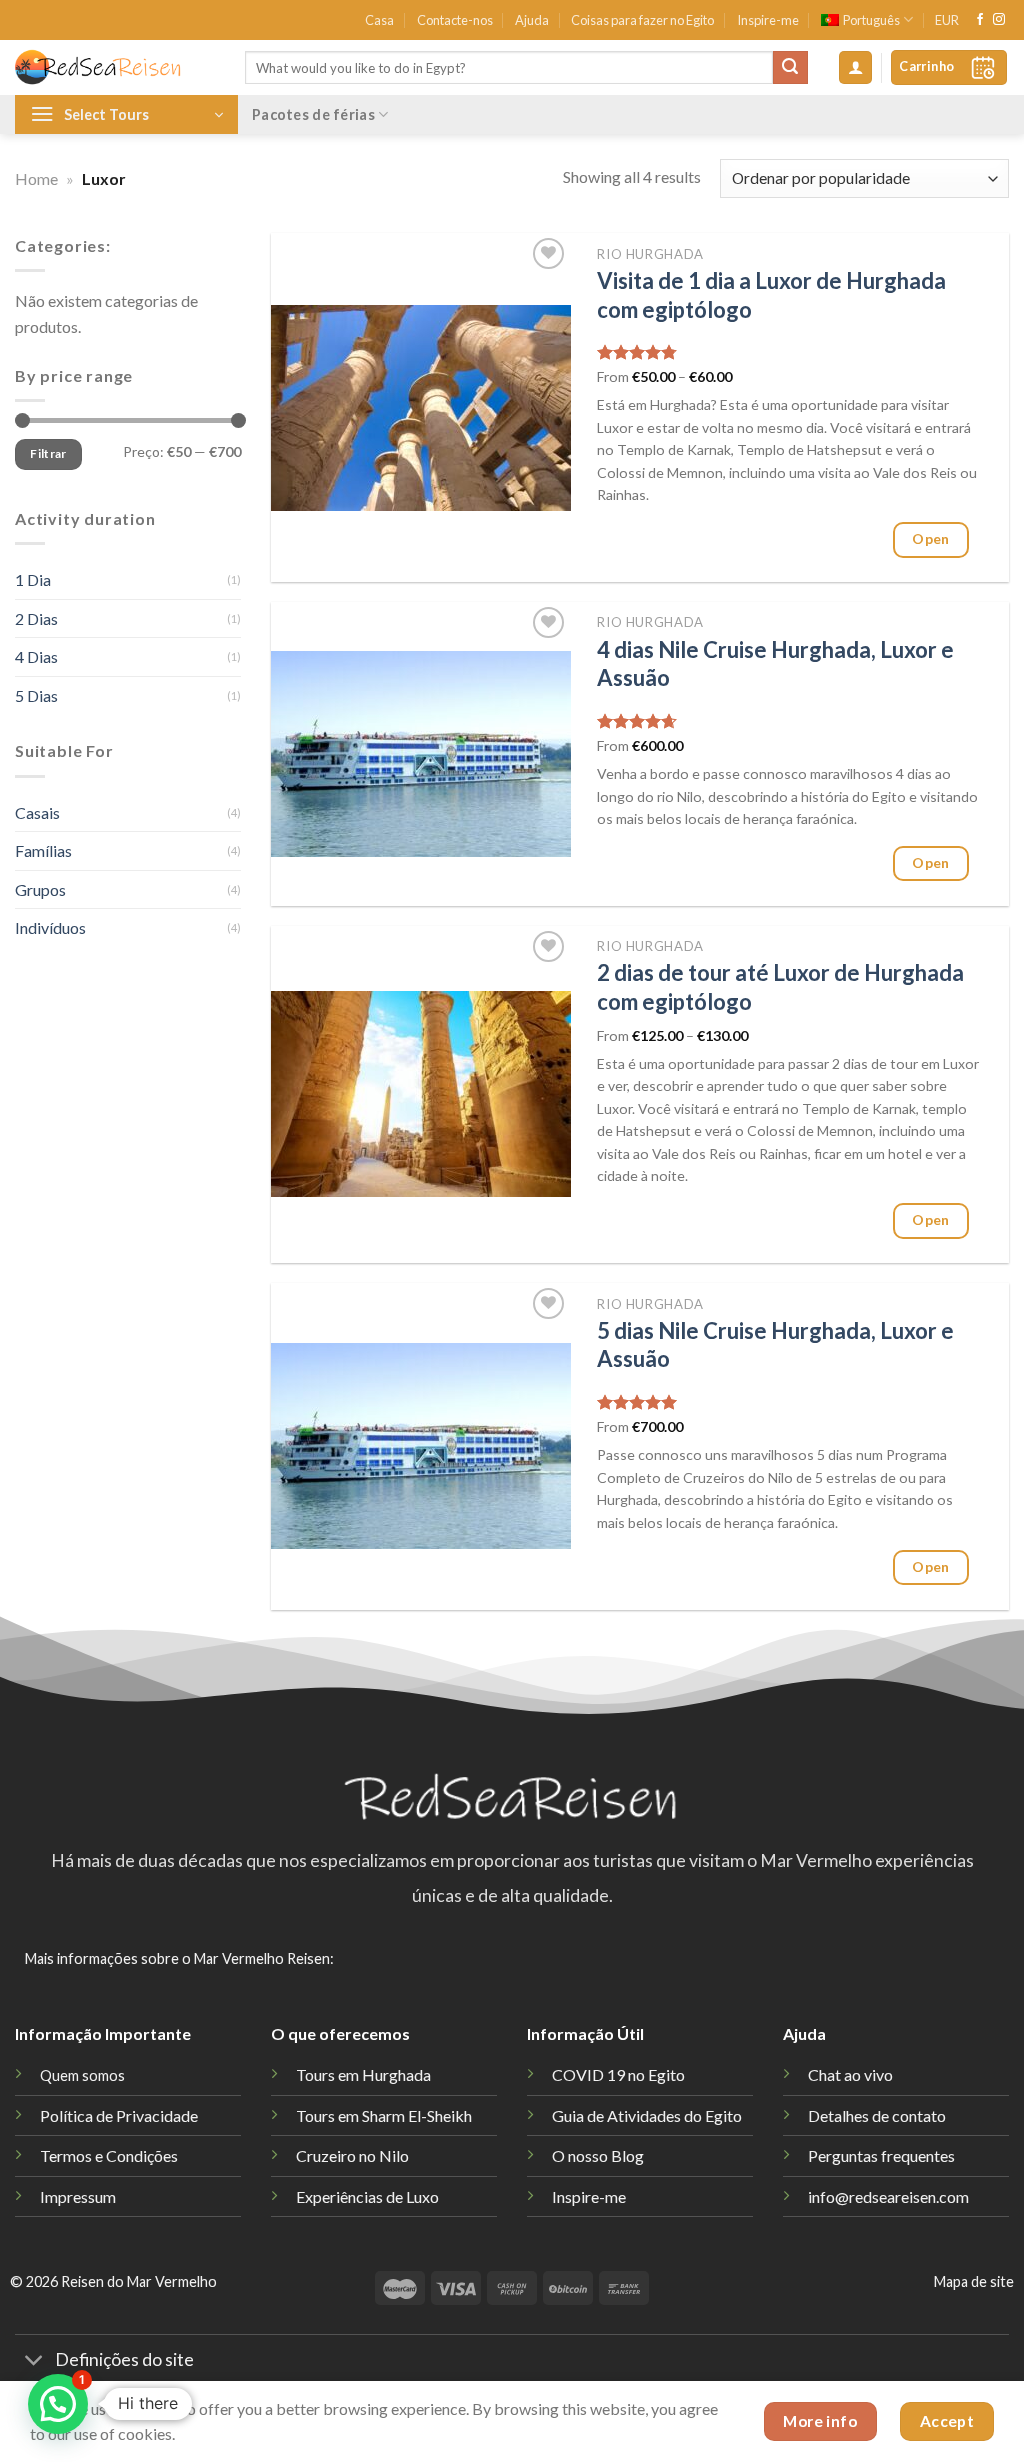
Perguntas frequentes (881, 2155)
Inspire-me (768, 20)
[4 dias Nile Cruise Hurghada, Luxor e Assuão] (421, 754)
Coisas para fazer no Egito (642, 20)
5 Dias (36, 695)
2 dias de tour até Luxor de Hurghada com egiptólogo (780, 987)
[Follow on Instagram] (999, 20)
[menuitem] (867, 20)
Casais (37, 812)
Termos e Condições (109, 2155)
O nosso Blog (598, 2155)
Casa (379, 20)
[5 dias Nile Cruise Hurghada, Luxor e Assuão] (421, 1446)
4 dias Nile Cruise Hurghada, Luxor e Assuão (775, 664)
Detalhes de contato (877, 2115)
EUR (947, 20)
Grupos (40, 889)
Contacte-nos (455, 20)
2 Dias (36, 618)
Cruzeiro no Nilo (352, 2155)
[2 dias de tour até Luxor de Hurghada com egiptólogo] (421, 1094)
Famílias (43, 850)
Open (931, 538)
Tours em (384, 2115)
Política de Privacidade (119, 2115)
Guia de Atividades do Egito (647, 2115)
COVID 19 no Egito (618, 2074)
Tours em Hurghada (363, 2074)
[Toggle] (34, 2361)
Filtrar (48, 454)
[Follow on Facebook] (980, 20)
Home (36, 178)
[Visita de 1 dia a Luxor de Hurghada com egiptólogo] (421, 408)
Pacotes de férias (313, 114)
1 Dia (33, 579)
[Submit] (790, 68)
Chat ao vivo (850, 2074)
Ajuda (532, 20)
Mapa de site (974, 2281)
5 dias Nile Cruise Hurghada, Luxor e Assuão (775, 1345)
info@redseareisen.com (888, 2196)
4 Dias (36, 656)
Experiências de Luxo (367, 2196)
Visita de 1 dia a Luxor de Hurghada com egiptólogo (771, 295)
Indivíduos (50, 927)
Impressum (78, 2196)
